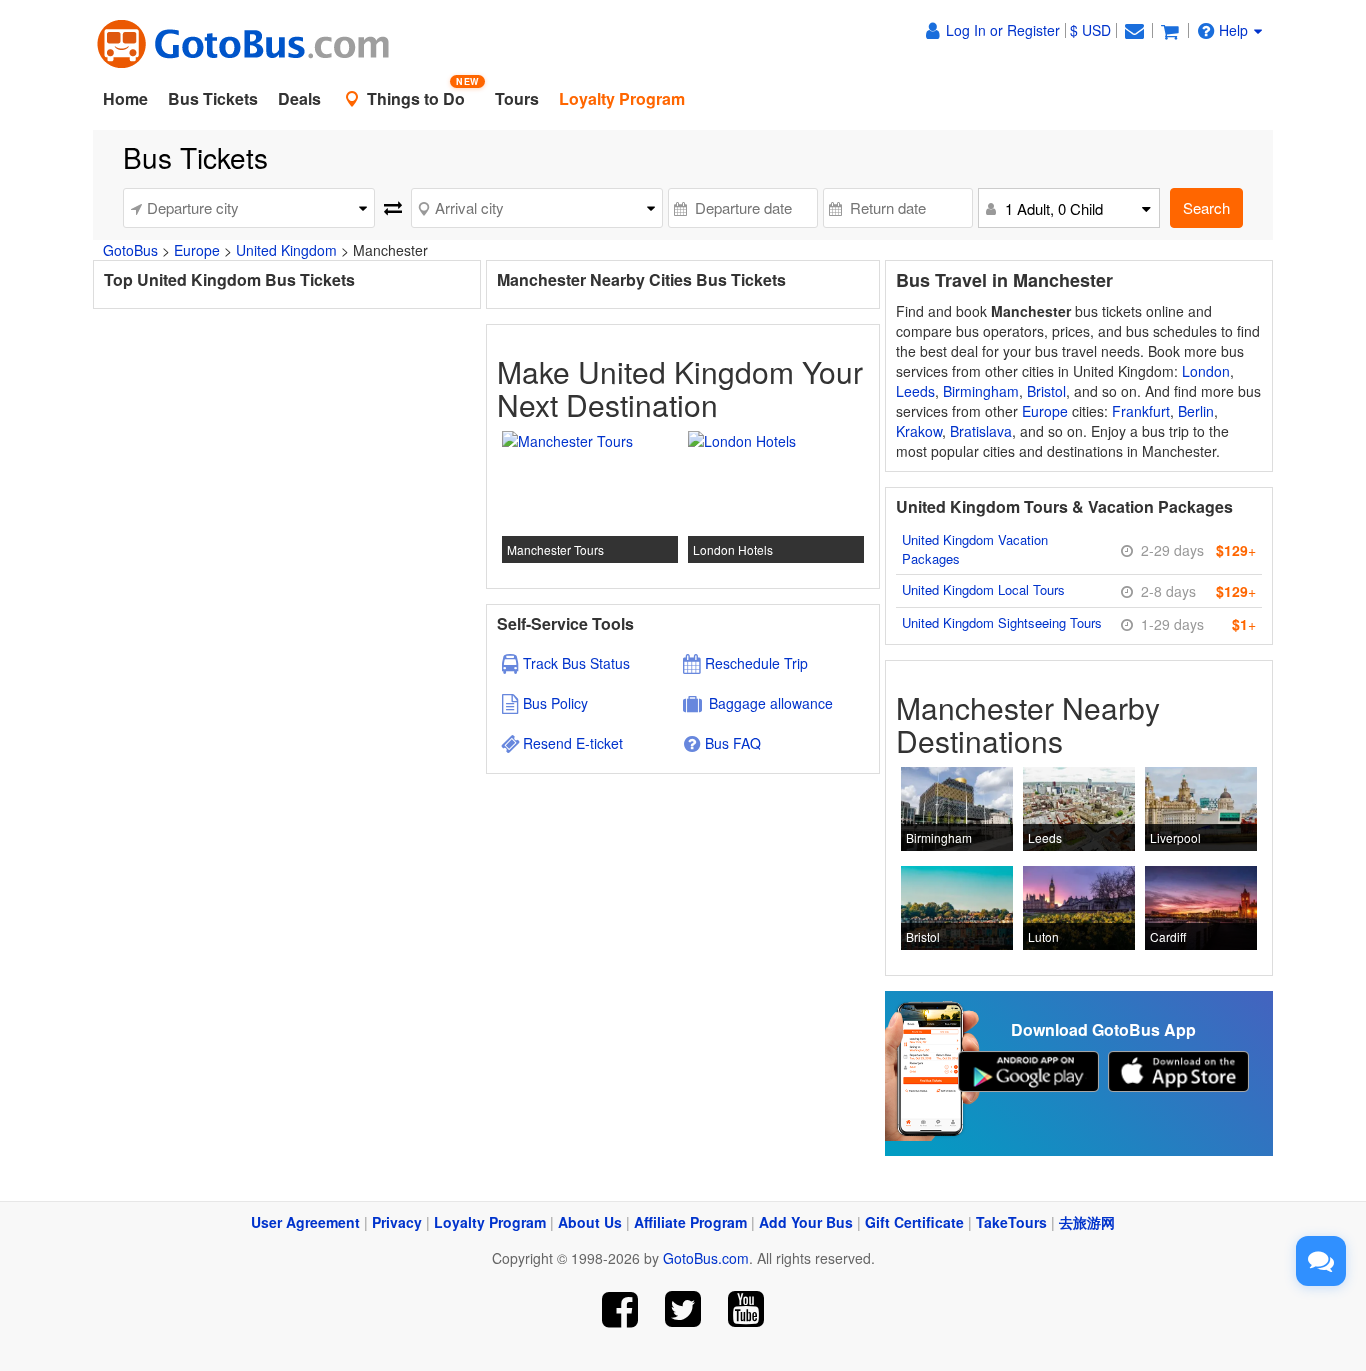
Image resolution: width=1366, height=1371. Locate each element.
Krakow (919, 431)
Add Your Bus (806, 1222)
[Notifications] (1134, 30)
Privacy (397, 1222)
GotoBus (130, 250)
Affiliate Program (690, 1222)
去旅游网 (1087, 1222)
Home (125, 98)
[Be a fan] (620, 1309)
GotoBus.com (706, 1258)
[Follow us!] (683, 1309)
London (1206, 371)
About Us (590, 1222)
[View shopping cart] (1170, 30)
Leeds (915, 391)
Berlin (1196, 411)
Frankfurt (1141, 411)
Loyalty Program (490, 1222)
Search (1206, 207)
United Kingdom (286, 250)
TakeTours (1011, 1222)
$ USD (1090, 30)
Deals (299, 98)
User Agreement (305, 1222)
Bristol (1046, 391)
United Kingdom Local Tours (983, 589)
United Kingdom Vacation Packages (975, 549)
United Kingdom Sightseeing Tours (1002, 622)
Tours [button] (517, 98)
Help (1233, 30)
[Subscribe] (745, 1309)
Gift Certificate (914, 1222)
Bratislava (981, 431)
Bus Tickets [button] (213, 98)
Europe (197, 250)
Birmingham (981, 391)
